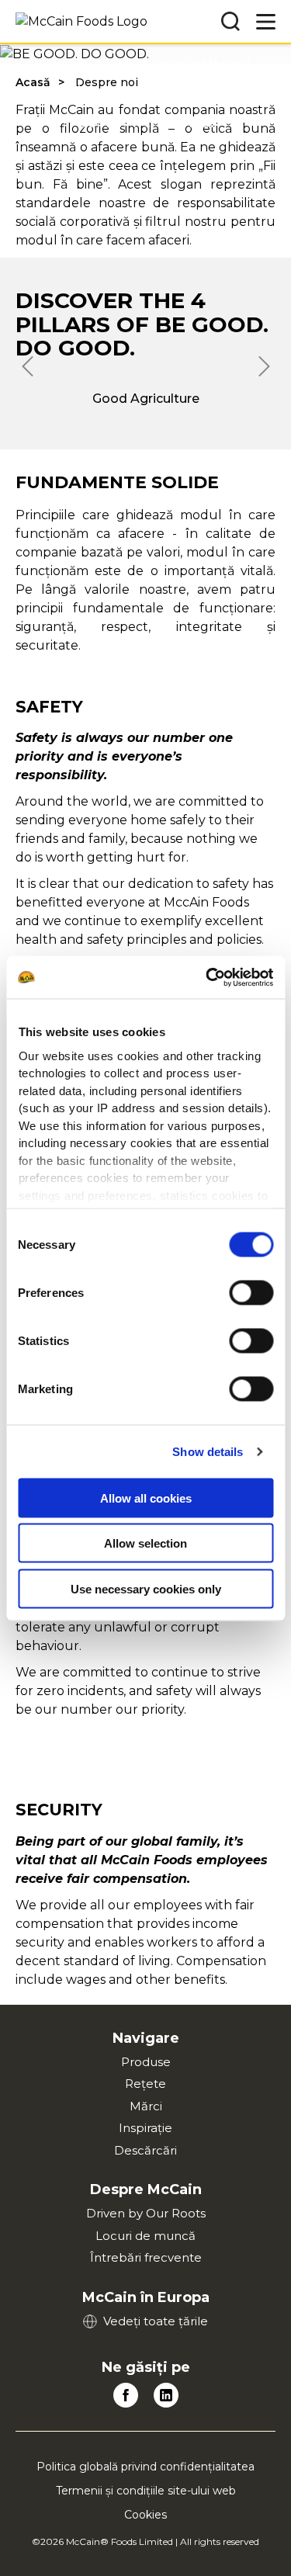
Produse (146, 2062)
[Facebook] (126, 2395)
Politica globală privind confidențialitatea (145, 2467)
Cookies (145, 2515)
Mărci (146, 2106)
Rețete (145, 2084)
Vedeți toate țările (156, 2321)
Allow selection (145, 1543)
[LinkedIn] (166, 2395)
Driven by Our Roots (146, 2213)
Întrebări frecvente (146, 2257)
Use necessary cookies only (146, 1588)
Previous (27, 366)
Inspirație (145, 2128)
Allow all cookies (146, 1498)
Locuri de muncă (145, 2236)
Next (264, 366)
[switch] (251, 1293)
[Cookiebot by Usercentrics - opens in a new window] (207, 977)
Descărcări (145, 2150)
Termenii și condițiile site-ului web (146, 2491)
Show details (208, 1451)
